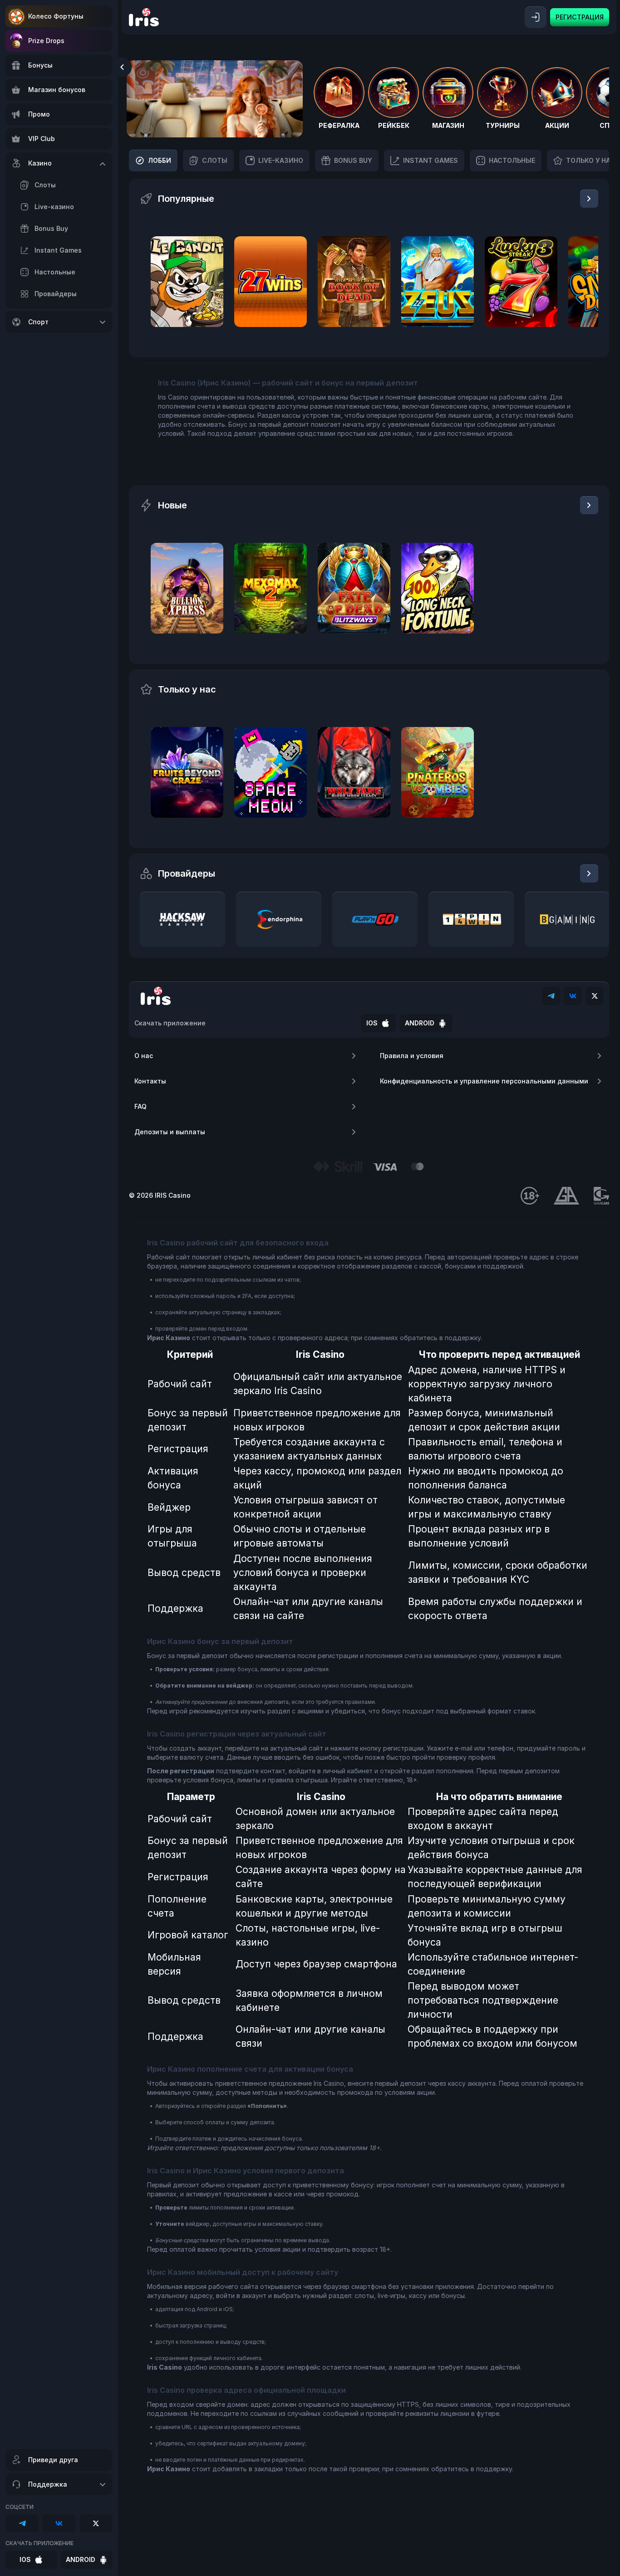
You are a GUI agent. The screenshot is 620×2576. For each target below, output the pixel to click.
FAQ (140, 1106)
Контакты (150, 1081)
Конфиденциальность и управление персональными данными (484, 1081)
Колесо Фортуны (56, 16)
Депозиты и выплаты (170, 1132)
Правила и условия (412, 1056)
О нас (144, 1056)
